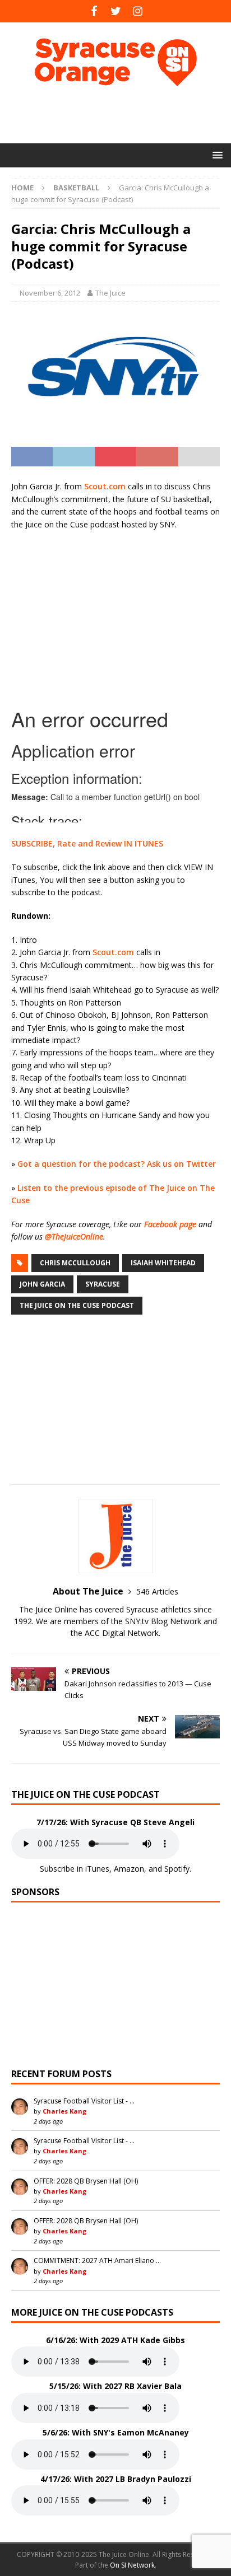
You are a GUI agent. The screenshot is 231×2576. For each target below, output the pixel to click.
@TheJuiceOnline (74, 1236)
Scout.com (105, 486)
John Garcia (42, 1284)
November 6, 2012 (50, 293)
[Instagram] (138, 11)
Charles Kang (64, 2111)
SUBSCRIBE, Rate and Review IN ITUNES (87, 843)
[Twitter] (116, 11)
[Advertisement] (121, 115)
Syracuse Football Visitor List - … (84, 2101)
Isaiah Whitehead (163, 1263)
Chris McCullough (75, 1263)
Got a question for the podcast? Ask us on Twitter (117, 1164)
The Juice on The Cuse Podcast (77, 1305)
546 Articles (157, 1591)
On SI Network (132, 2565)
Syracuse (103, 1284)
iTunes (97, 1869)
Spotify (177, 1869)
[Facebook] (94, 11)
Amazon (129, 1869)
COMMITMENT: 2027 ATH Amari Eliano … (97, 2261)
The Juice (110, 293)
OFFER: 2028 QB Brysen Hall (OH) (86, 2181)
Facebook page (170, 1224)
